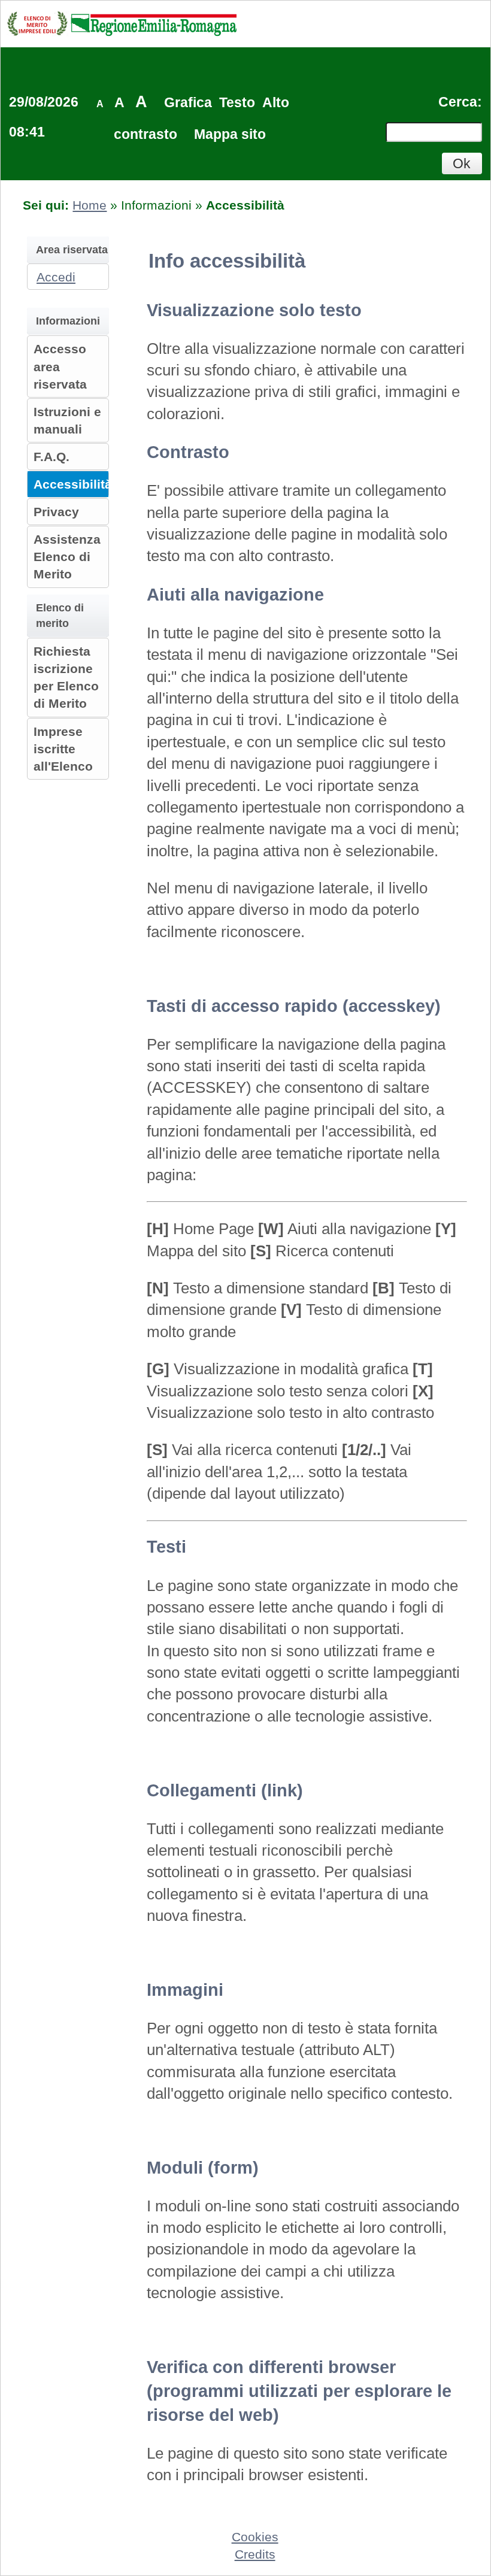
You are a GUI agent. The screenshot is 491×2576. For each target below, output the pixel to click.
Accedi (56, 277)
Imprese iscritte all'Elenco (63, 749)
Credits (255, 2554)
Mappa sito (230, 134)
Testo (237, 102)
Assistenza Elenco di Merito (67, 557)
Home (90, 205)
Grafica (188, 102)
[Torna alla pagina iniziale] (122, 23)
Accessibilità (73, 484)
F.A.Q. (51, 457)
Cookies (255, 2537)
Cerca (458, 102)
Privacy (56, 512)
